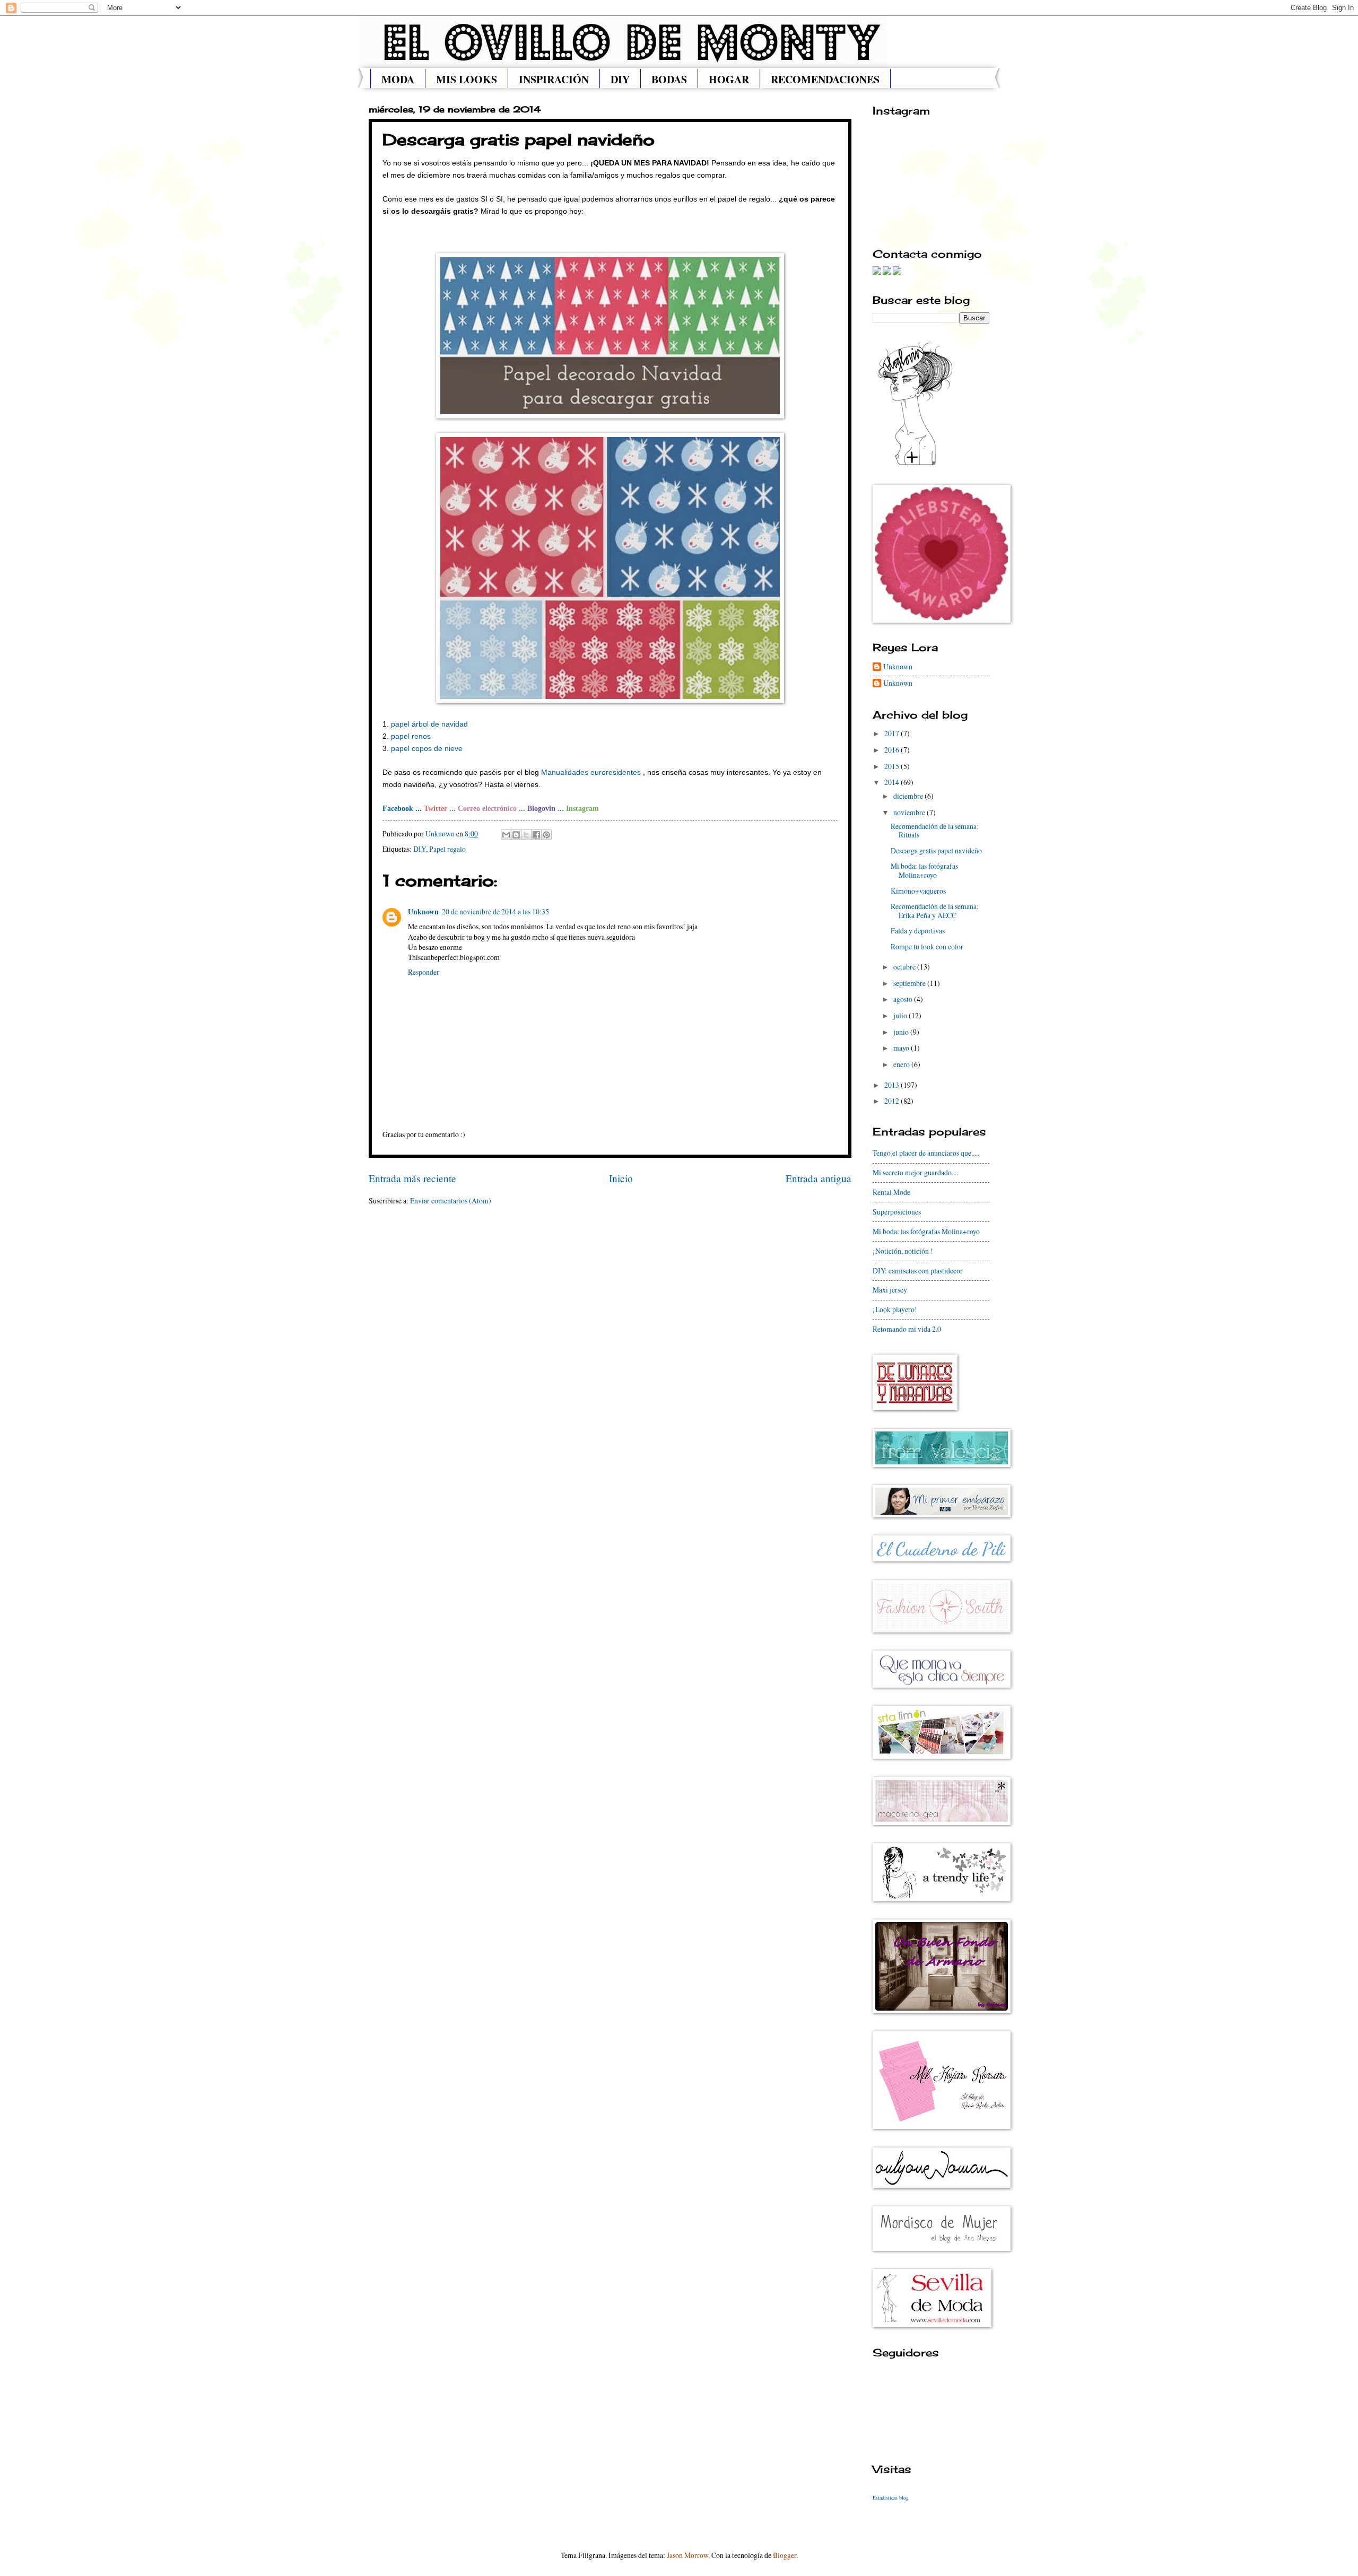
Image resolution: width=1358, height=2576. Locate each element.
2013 (893, 1085)
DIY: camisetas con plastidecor (918, 1270)
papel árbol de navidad (429, 724)
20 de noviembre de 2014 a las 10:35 (495, 911)
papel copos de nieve (427, 748)
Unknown (423, 912)
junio (902, 1032)
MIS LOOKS (467, 79)
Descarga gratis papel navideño (936, 850)
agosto (904, 999)
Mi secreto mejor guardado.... (915, 1172)
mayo (902, 1048)
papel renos (411, 736)
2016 (893, 750)
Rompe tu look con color (927, 946)
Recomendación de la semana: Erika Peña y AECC (935, 911)
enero (902, 1064)
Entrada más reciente (412, 1178)
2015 (893, 766)
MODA (398, 79)
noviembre (910, 812)
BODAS (669, 79)
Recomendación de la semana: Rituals (935, 831)
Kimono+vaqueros (918, 891)
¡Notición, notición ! (903, 1251)
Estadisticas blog (891, 2498)
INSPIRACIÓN (554, 79)
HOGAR (729, 79)
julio (901, 1015)
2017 (893, 733)
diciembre (909, 796)
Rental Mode (891, 1192)
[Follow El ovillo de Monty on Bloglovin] (915, 464)
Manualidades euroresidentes (591, 772)
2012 (893, 1101)
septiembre (910, 983)
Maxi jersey (890, 1290)
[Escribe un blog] (516, 835)
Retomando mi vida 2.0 (907, 1329)
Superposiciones (897, 1212)
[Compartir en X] (526, 835)
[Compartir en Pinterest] (546, 835)
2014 (893, 782)
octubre (905, 967)
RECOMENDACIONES (825, 79)
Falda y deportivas (918, 931)
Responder (424, 972)
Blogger (785, 2555)
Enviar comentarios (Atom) (451, 1200)
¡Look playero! (895, 1309)
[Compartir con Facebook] (536, 835)
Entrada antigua (819, 1178)
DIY (620, 79)
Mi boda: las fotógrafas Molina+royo (924, 870)
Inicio (621, 1178)
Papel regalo (447, 849)
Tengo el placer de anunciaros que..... (926, 1153)
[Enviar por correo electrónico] (506, 835)
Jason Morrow (687, 2555)
